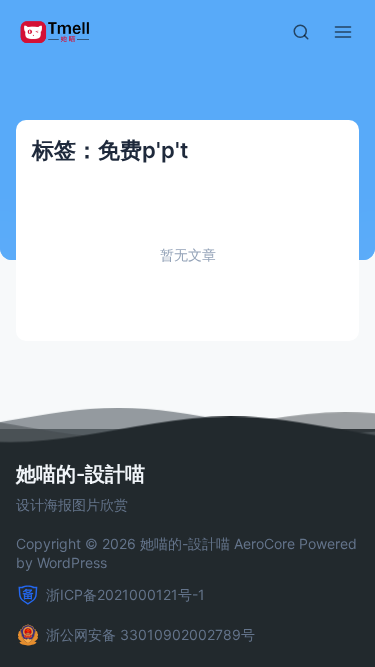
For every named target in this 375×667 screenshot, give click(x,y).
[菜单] (343, 32)
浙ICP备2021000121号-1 (125, 594)
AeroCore (264, 543)
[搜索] (301, 32)
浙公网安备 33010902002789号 (150, 634)
